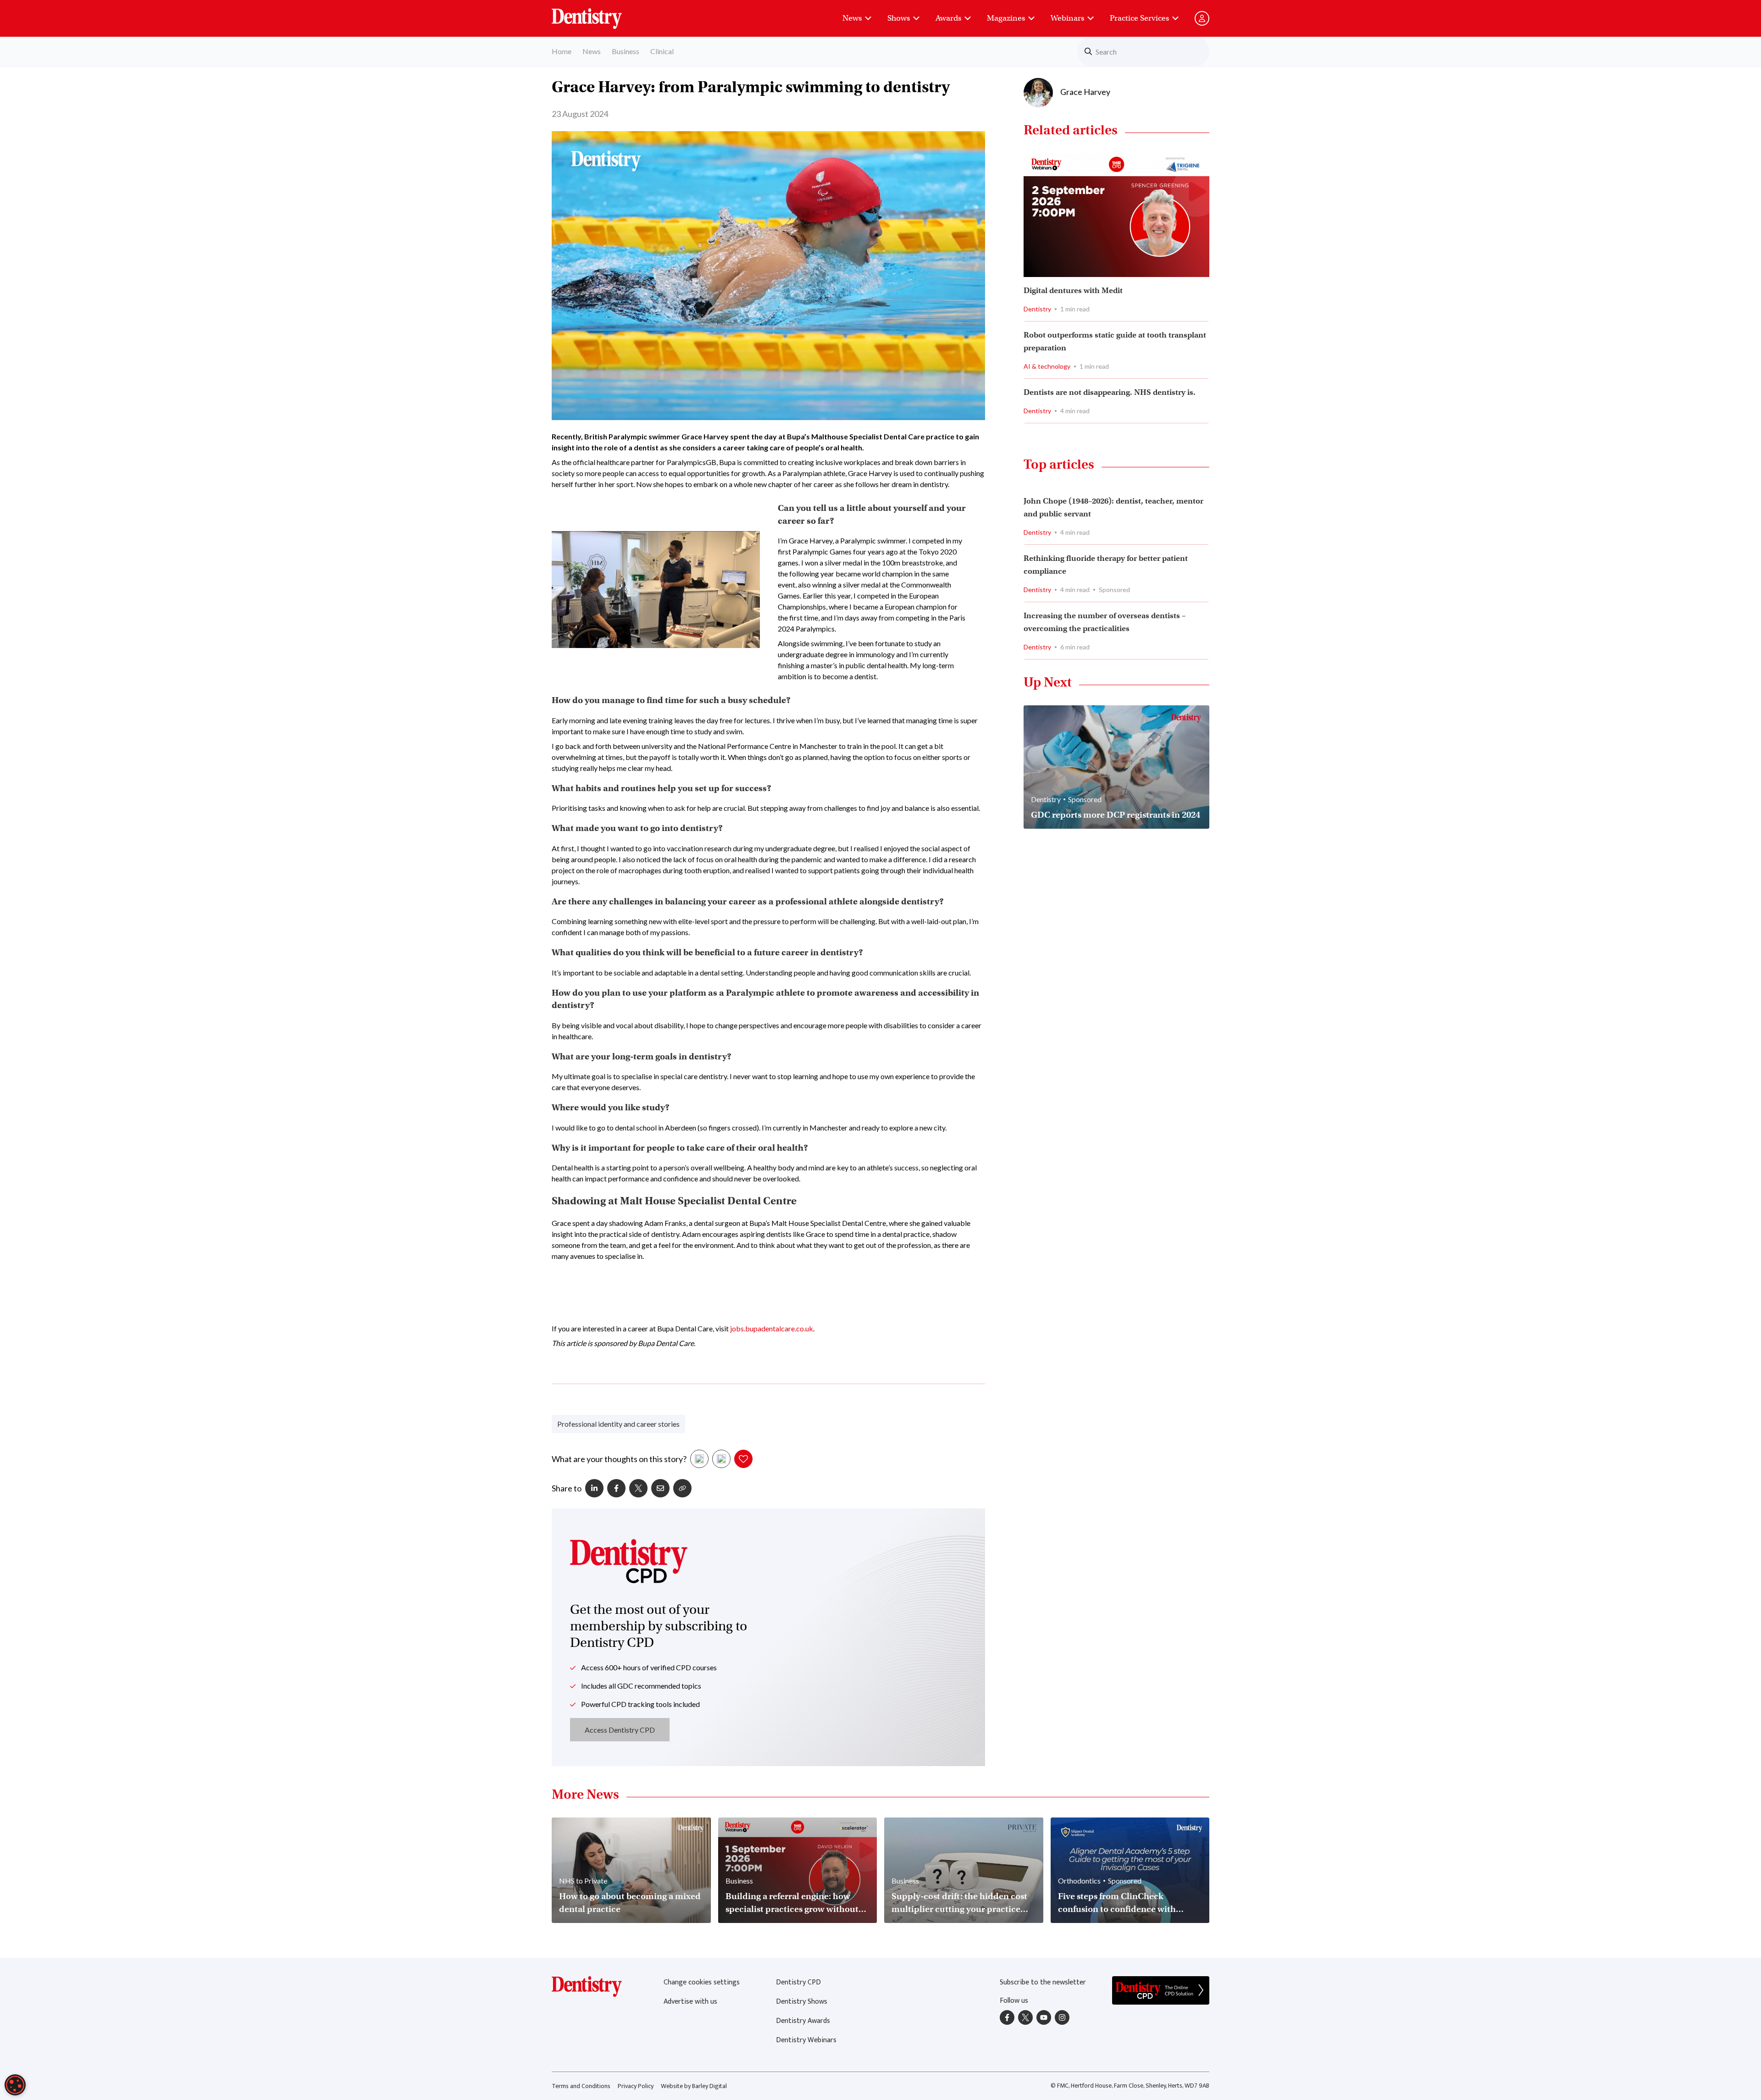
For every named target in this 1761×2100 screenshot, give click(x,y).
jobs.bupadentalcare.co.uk (772, 1328)
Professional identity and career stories (618, 1424)
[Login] (1202, 18)
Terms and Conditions (581, 2086)
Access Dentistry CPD (620, 1730)
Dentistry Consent (598, 14)
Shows (899, 18)
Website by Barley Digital (694, 2086)
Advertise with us (690, 2002)
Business (626, 51)
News (852, 18)
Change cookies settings (702, 1982)
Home (562, 51)
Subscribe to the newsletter (1043, 1982)
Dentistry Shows (802, 2002)
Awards (948, 18)
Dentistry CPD (798, 1982)
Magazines (1006, 18)
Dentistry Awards (803, 2021)
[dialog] (15, 2085)
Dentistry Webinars (806, 2040)
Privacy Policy (636, 2086)
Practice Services (1139, 18)
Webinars (1067, 18)
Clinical (662, 51)
